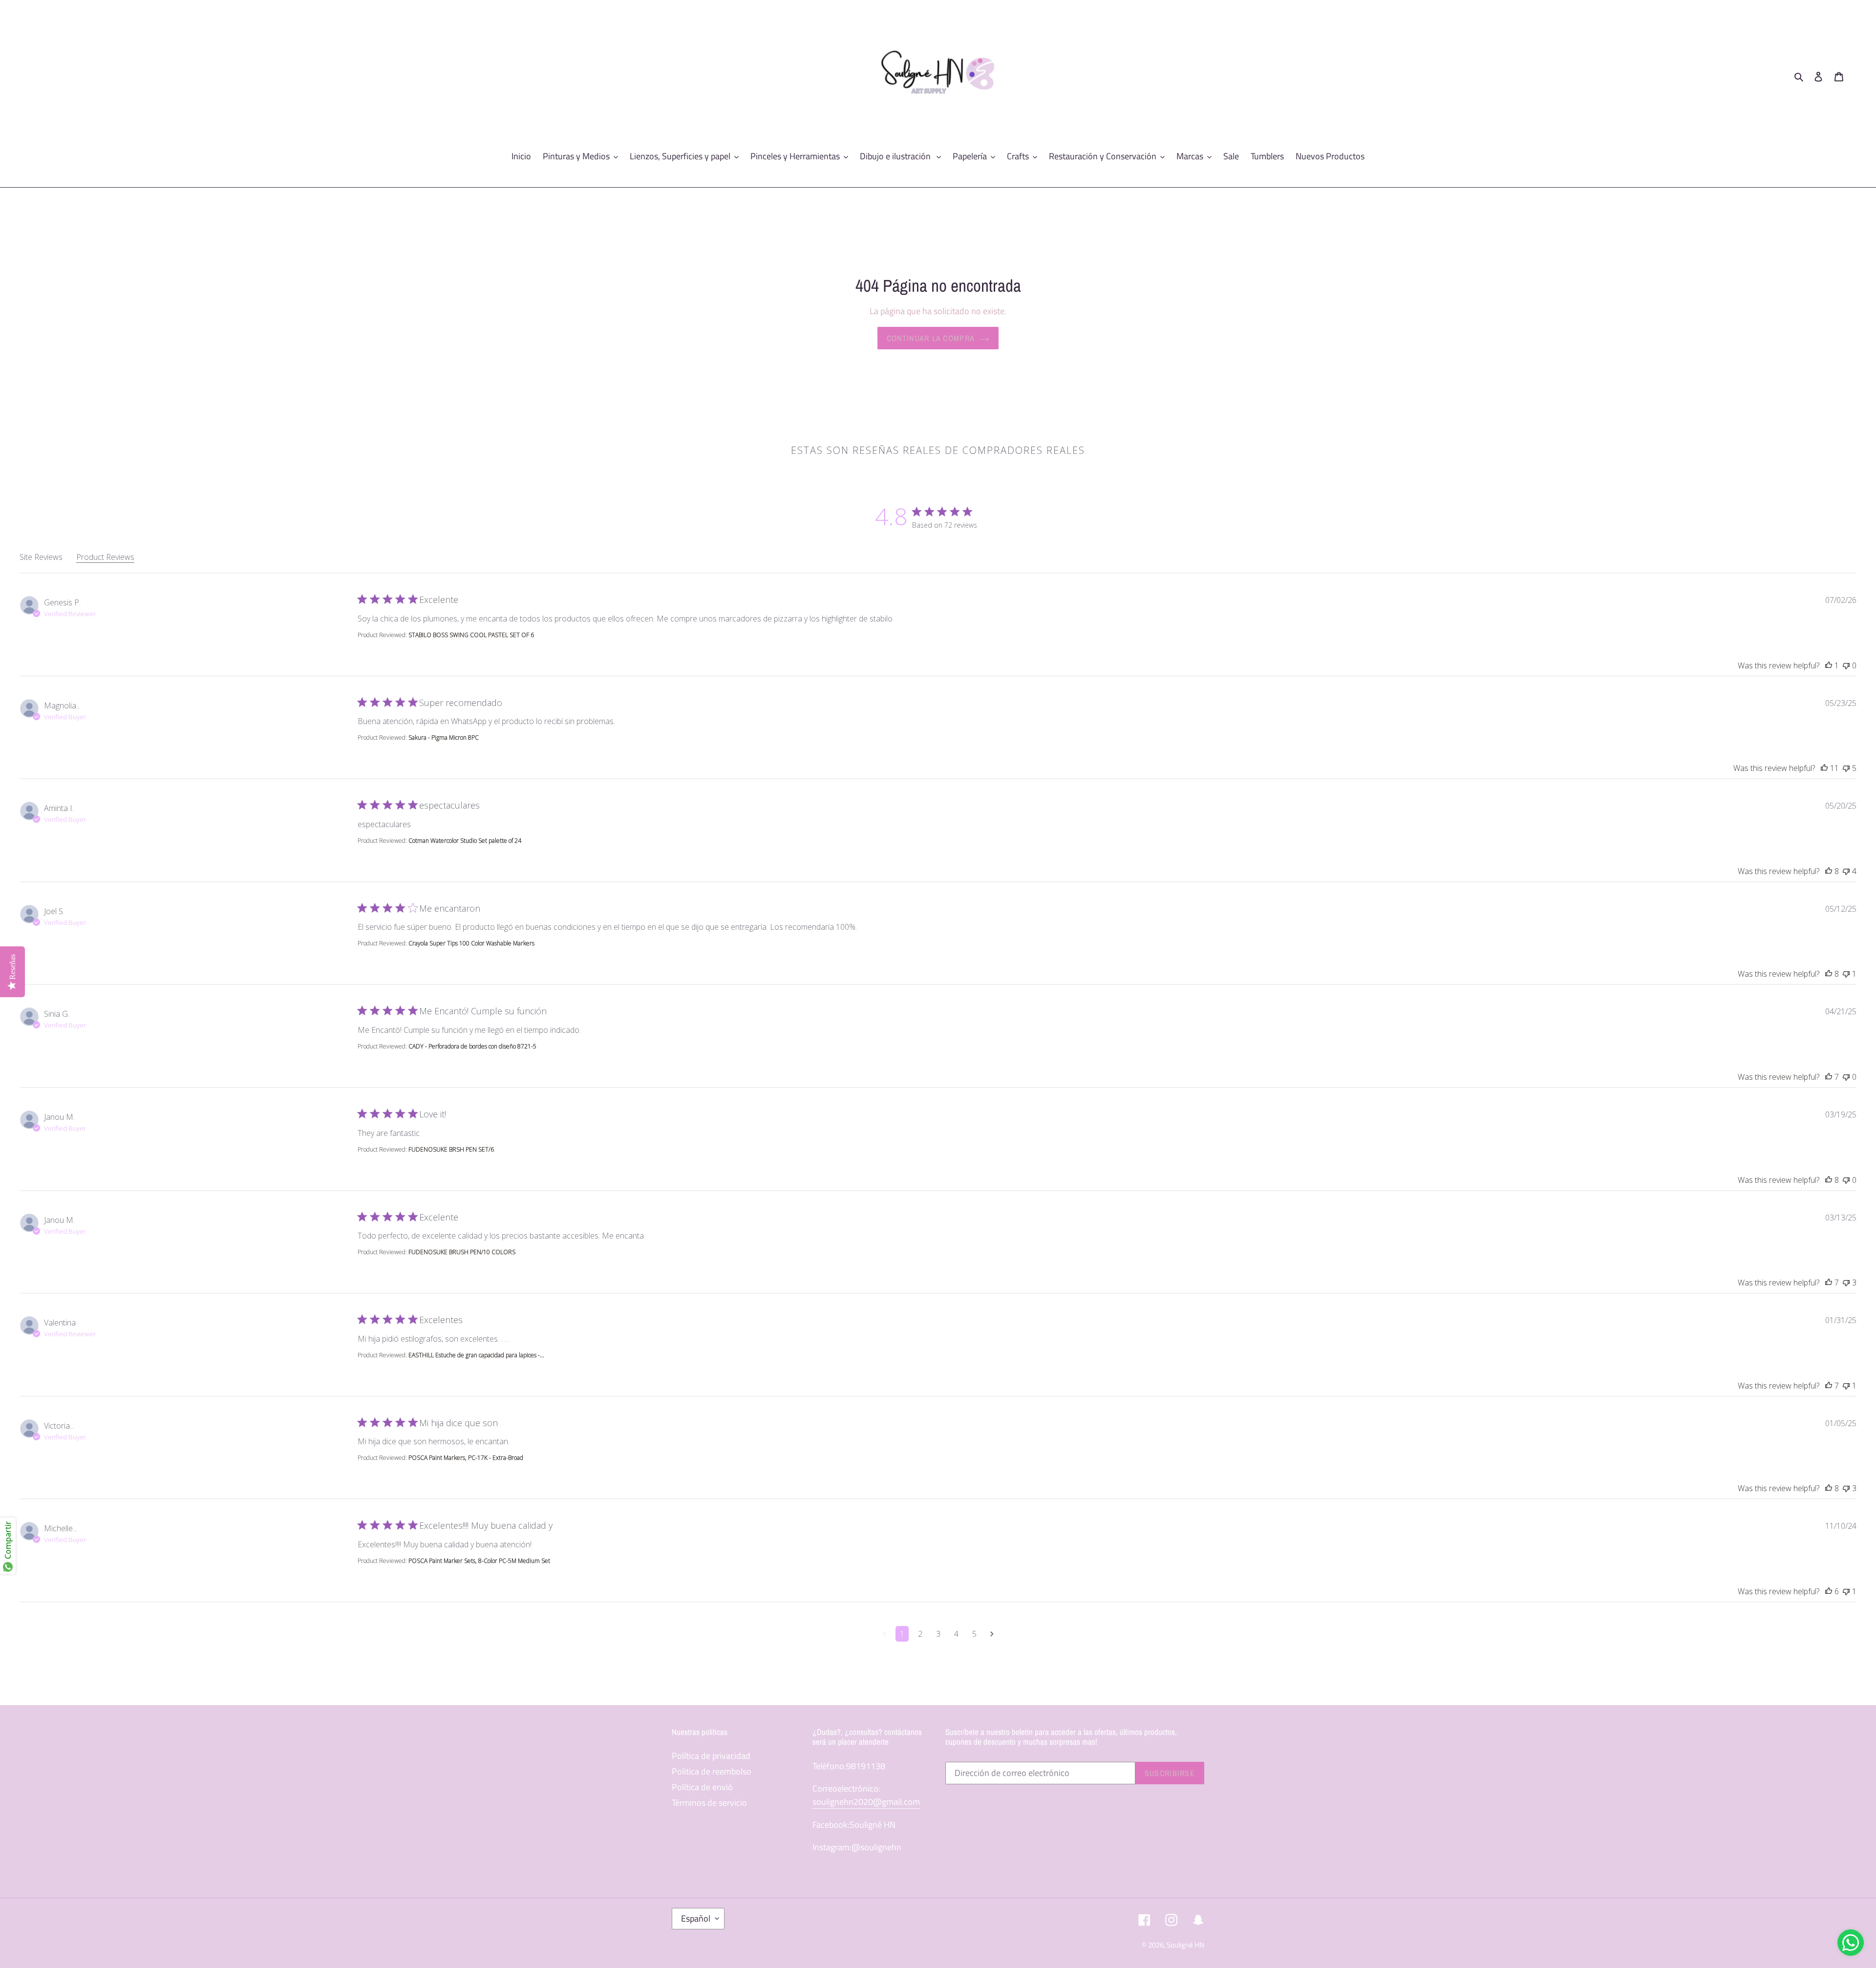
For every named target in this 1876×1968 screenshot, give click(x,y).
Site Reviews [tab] (41, 557)
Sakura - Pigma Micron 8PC (444, 738)
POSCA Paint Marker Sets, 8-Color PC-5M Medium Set (479, 1561)
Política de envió (702, 1787)
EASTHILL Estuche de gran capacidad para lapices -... (476, 1355)
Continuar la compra (931, 338)
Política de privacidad (711, 1756)
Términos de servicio (709, 1803)
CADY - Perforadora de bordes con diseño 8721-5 (472, 1046)
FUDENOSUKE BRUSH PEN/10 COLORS (462, 1252)
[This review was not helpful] (1846, 665)
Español (696, 1918)
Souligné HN (1185, 1945)
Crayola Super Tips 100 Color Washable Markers (471, 943)
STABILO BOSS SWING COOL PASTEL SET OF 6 (471, 635)
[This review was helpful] (1829, 665)
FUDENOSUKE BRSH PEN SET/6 (451, 1149)
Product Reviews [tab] (105, 557)
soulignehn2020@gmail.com (866, 1802)
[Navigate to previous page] (885, 1634)
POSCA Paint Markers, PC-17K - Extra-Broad (466, 1458)
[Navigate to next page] (992, 1634)
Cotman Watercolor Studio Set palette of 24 (465, 841)
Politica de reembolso (712, 1771)
